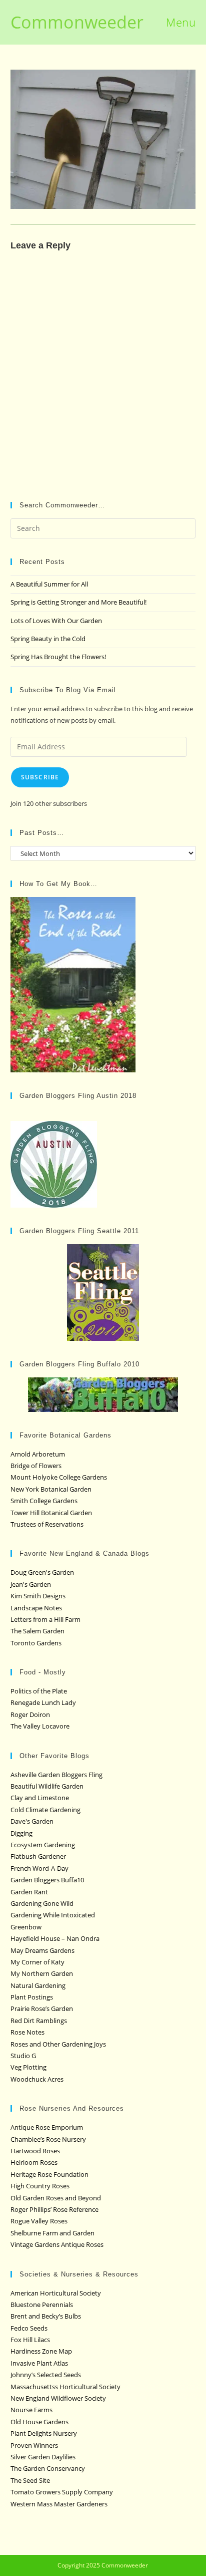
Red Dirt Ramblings (39, 2021)
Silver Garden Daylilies (43, 2457)
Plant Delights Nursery (44, 2433)
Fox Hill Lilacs (30, 2340)
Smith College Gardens (44, 1501)
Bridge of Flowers (36, 1466)
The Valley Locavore (40, 1726)
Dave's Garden (32, 1821)
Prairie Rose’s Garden (42, 2009)
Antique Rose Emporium (47, 2127)
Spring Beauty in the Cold (48, 639)
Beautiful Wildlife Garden (47, 1786)
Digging (21, 1833)
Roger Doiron (30, 1714)
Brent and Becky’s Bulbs (46, 2316)
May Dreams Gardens (42, 1950)
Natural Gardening (38, 1985)
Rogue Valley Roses (39, 2221)
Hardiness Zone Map (41, 2351)
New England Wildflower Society (58, 2398)
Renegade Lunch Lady (43, 1702)
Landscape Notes (36, 1608)
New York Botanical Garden (51, 1489)
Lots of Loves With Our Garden (56, 621)
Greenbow (26, 1927)
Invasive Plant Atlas (39, 2363)
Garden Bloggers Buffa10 (47, 1880)
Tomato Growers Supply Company (62, 2492)
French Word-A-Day (39, 1868)
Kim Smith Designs (38, 1596)
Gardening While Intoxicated (53, 1915)
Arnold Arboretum (38, 1454)
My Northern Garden (42, 1973)
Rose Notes (27, 2032)
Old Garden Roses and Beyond (56, 2198)
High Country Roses (40, 2186)
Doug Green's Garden (42, 1572)
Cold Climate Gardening (45, 1810)
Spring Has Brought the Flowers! (58, 657)
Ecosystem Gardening (43, 1845)
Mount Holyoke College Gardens (59, 1477)
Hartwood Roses (35, 2151)
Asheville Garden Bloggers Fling (56, 1775)
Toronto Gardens (36, 1643)
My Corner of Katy (37, 1962)
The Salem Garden (37, 1631)
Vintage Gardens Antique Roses (57, 2244)
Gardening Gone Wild (42, 1903)
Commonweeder (77, 22)
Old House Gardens (39, 2422)
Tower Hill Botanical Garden (51, 1513)
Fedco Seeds (29, 2328)
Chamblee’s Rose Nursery (48, 2139)
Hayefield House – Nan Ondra (55, 1938)
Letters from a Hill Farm (45, 1619)
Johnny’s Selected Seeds (46, 2375)
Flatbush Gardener (38, 1856)
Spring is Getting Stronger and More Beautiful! (78, 602)
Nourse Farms (31, 2410)
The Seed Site (30, 2480)
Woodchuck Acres (37, 2079)
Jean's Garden (31, 1584)
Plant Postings (32, 1997)
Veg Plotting (28, 2067)
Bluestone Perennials (42, 2305)
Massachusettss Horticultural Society (65, 2387)
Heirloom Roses (34, 2162)
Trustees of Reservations (47, 1524)
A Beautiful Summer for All (49, 584)
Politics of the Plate (39, 1691)
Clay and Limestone (40, 1798)
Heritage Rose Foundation (49, 2174)
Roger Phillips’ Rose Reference (54, 2209)
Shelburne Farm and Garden (52, 2233)
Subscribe (40, 777)
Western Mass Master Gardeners (59, 2504)
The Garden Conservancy (48, 2468)
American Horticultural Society (56, 2293)
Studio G (23, 2056)
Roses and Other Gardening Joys (58, 2044)
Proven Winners (34, 2445)
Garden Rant (29, 1892)
